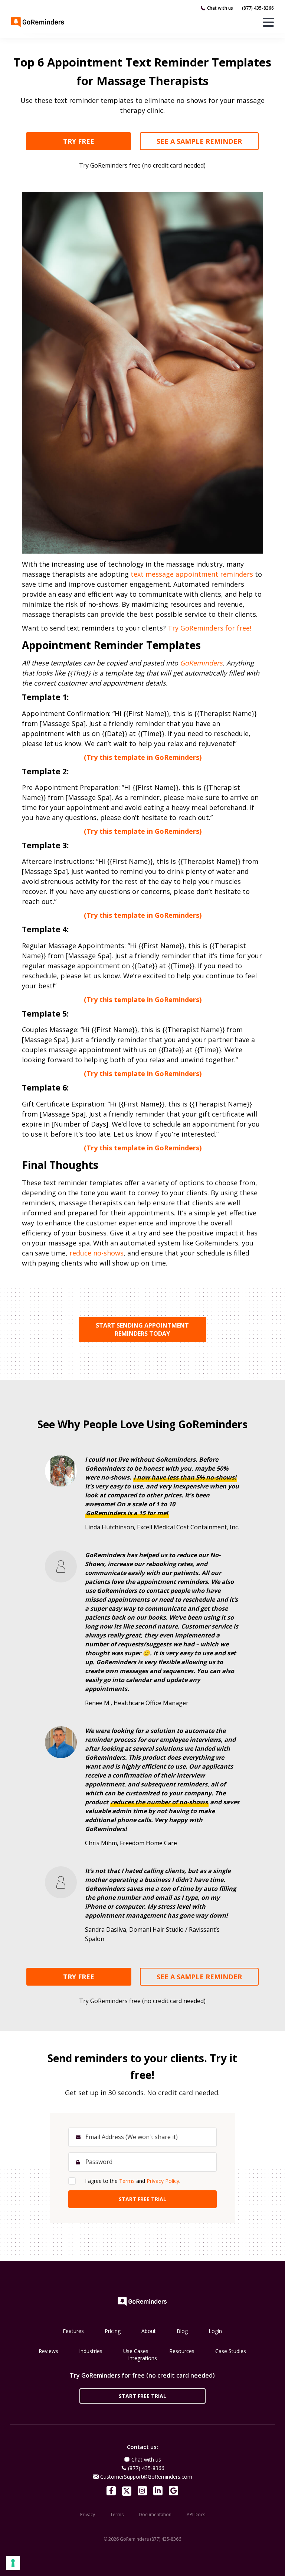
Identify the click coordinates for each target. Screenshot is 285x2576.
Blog (182, 2331)
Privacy (88, 2515)
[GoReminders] (38, 22)
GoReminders (201, 663)
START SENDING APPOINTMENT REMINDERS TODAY (142, 1329)
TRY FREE (79, 141)
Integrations (142, 2358)
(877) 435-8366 (258, 8)
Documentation (155, 2515)
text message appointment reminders (192, 574)
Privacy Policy (163, 2181)
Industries (91, 2351)
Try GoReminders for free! (209, 628)
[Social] (111, 2491)
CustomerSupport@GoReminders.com (146, 2477)
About (149, 2331)
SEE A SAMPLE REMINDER (199, 141)
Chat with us (220, 8)
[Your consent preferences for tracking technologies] (13, 2563)
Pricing (113, 2331)
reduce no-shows (96, 1253)
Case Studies (231, 2351)
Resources (182, 2351)
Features (73, 2331)
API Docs (196, 2515)
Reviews (48, 2351)
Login (215, 2331)
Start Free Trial (142, 2396)
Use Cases (136, 2351)
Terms (127, 2181)
